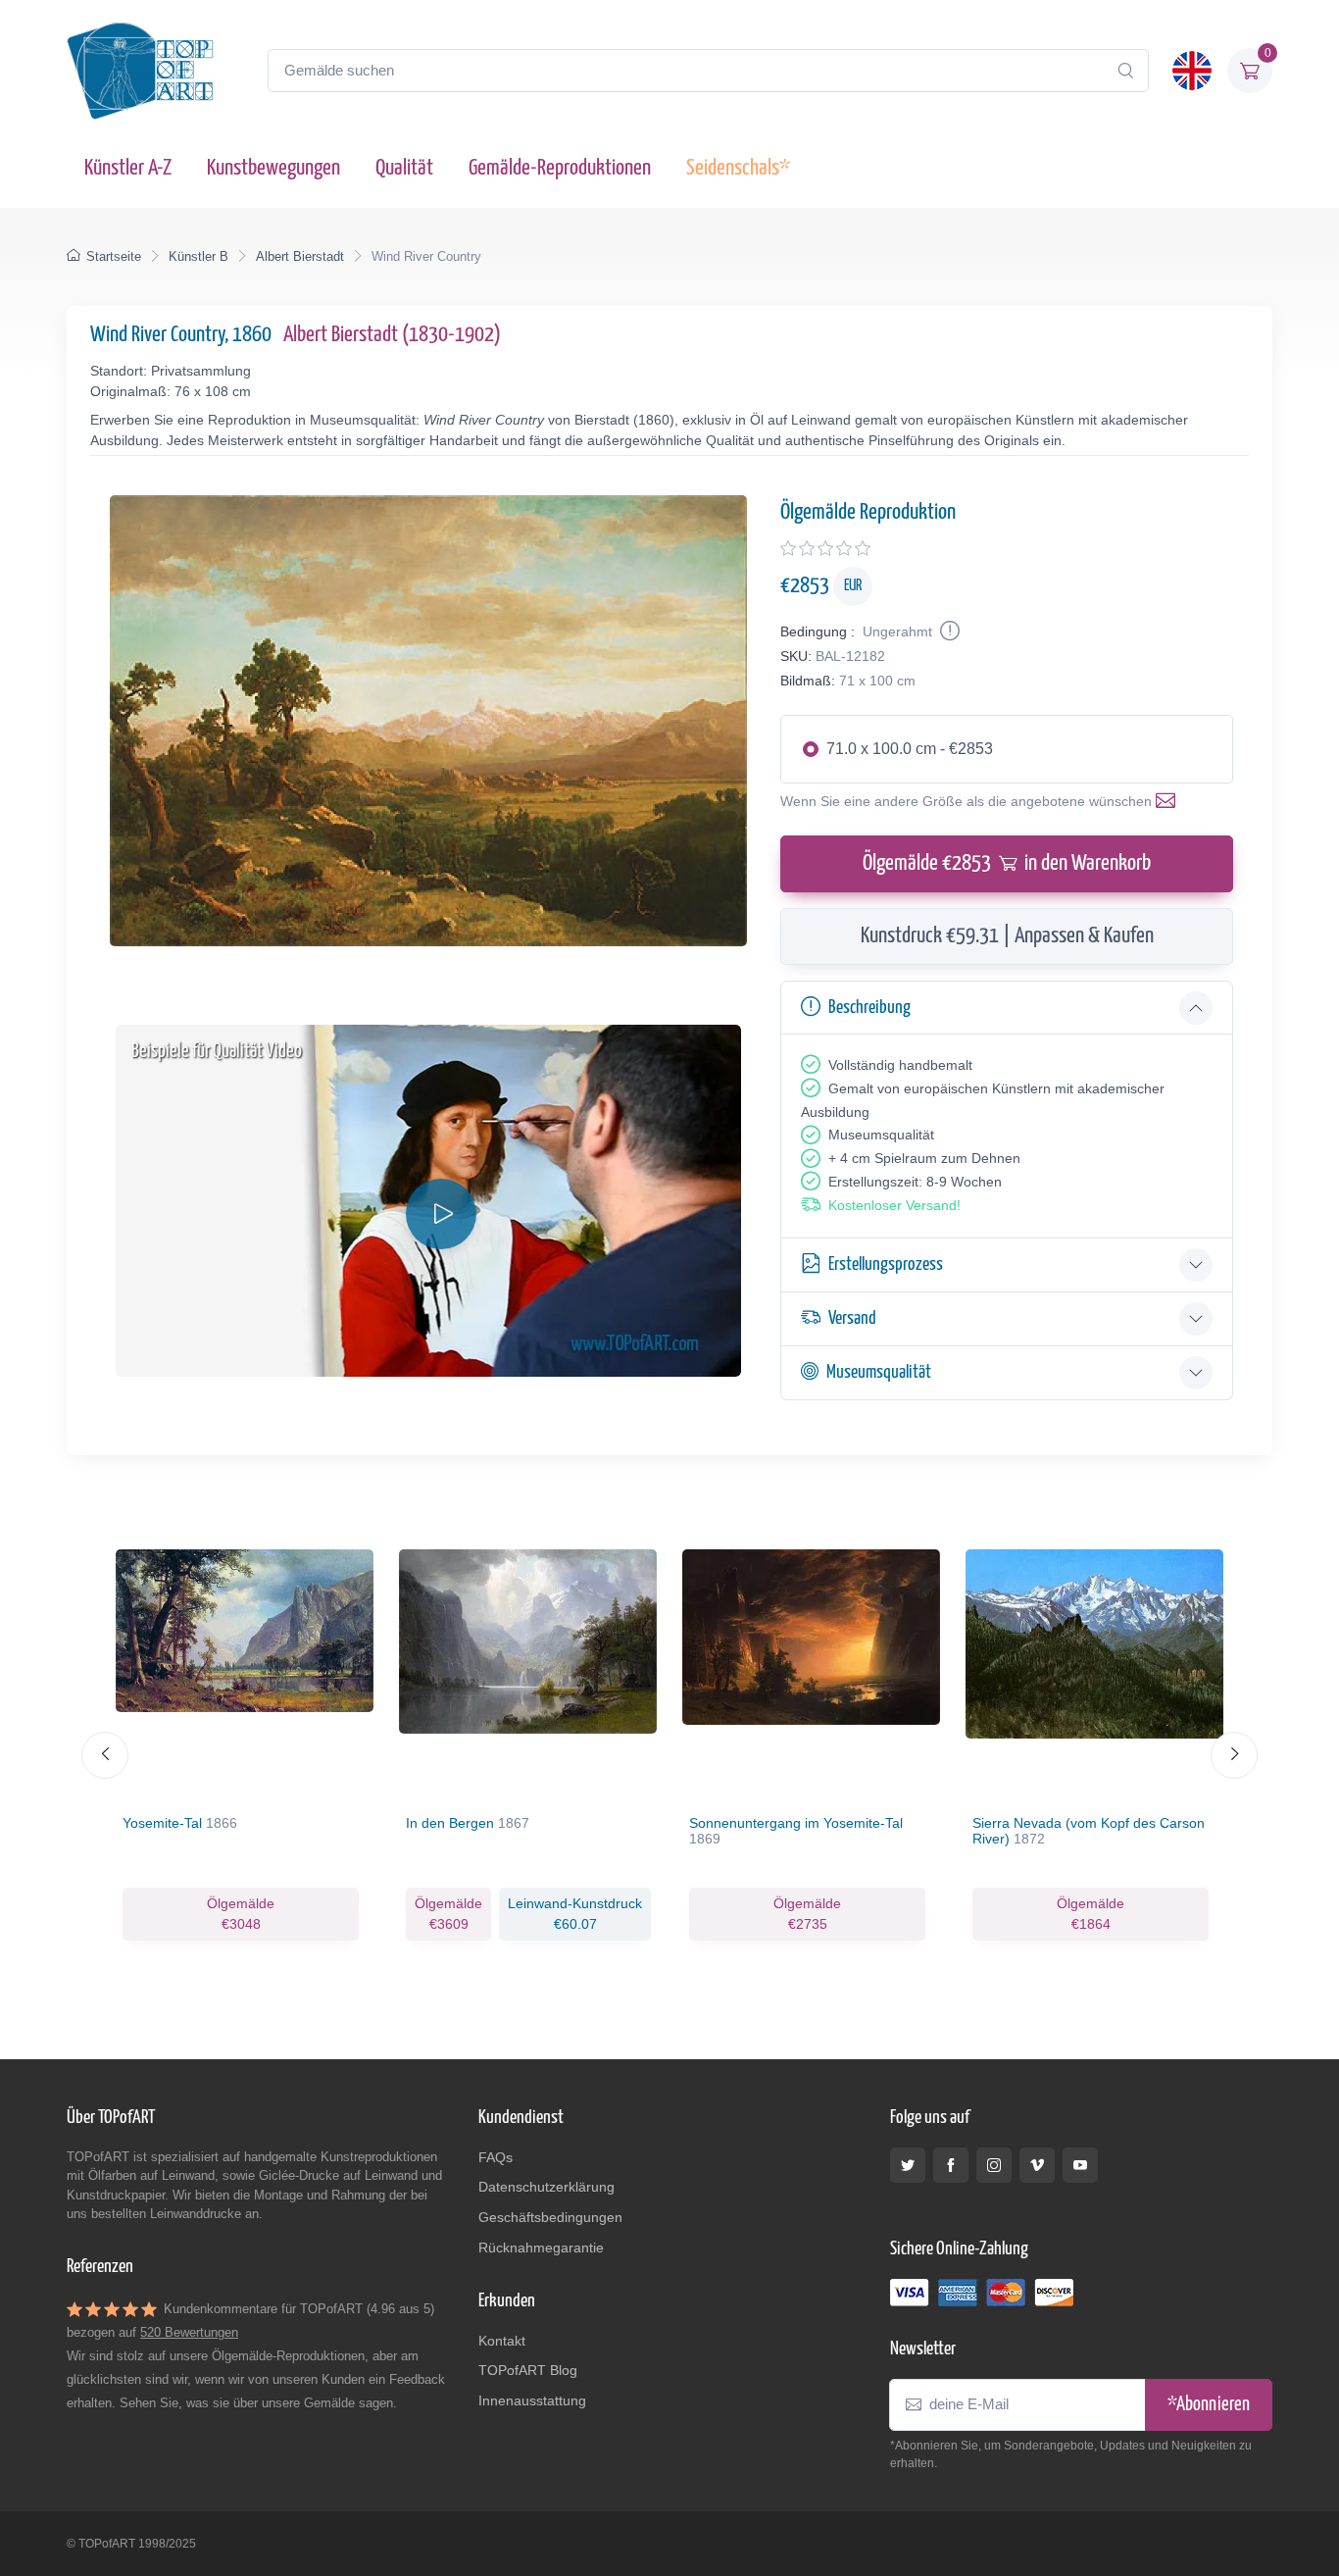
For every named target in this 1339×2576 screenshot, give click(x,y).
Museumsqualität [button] (879, 1372)
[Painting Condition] (948, 631)
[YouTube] (1080, 2165)
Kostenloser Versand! (894, 1205)
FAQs (496, 2157)
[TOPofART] (140, 71)
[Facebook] (951, 2165)
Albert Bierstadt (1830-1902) (392, 335)
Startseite (114, 256)
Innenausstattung (532, 2400)
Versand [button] (852, 1318)
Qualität (404, 168)
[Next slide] (1234, 1755)
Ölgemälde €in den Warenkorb (1007, 863)
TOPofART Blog (528, 2370)
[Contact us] (1169, 801)
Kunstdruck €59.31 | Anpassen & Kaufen (1007, 936)
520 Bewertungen (189, 2332)
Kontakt (502, 2341)
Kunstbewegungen (273, 168)
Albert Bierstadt (300, 256)
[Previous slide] (105, 1755)
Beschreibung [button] (869, 1008)
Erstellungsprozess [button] (886, 1264)
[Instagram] (994, 2165)
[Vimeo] (1037, 2165)
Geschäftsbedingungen (550, 2217)
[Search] (1125, 71)
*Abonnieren (1209, 2405)
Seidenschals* (738, 168)
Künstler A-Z (128, 168)
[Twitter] (908, 2165)
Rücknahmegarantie (541, 2248)
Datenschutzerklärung (546, 2187)
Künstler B (198, 256)
